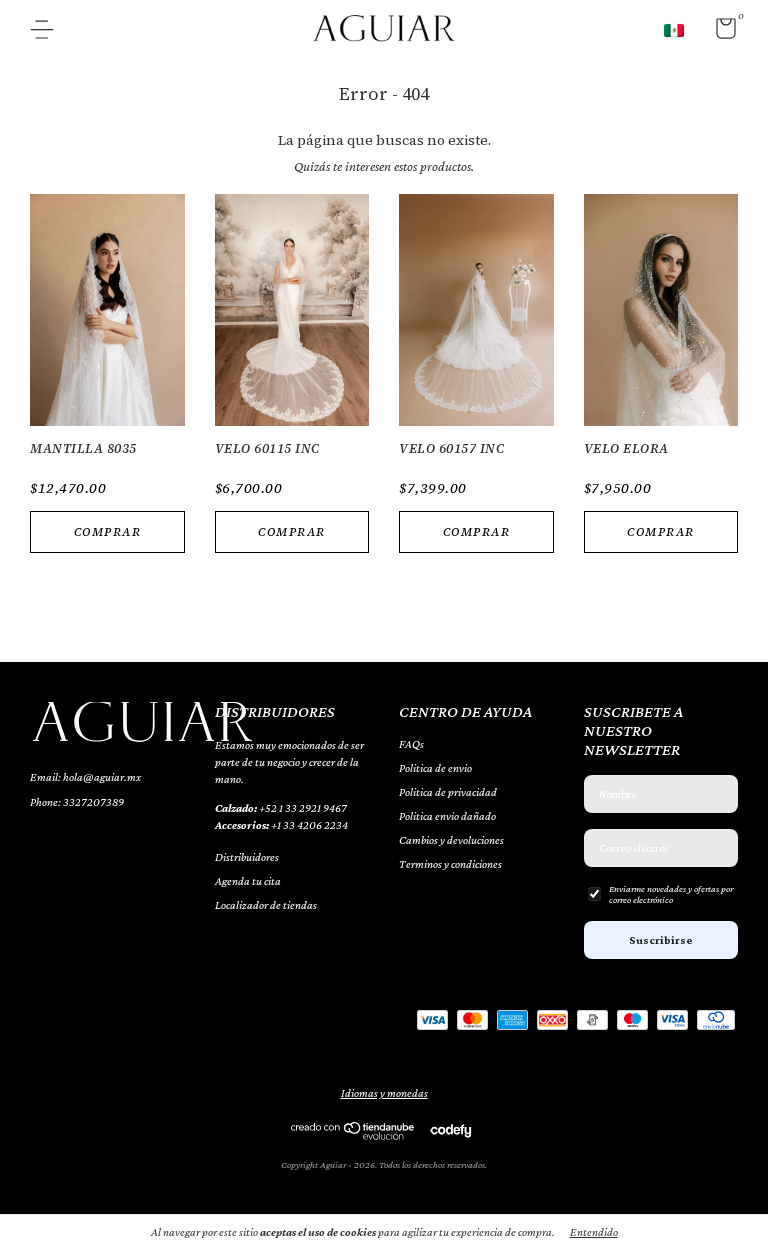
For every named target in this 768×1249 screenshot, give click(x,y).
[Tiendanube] (353, 1135)
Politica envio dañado (447, 816)
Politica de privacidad (448, 792)
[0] (718, 33)
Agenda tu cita (248, 881)
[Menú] (49, 32)
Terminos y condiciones (450, 864)
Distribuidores (247, 857)
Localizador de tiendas (266, 905)
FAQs (411, 744)
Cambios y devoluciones (451, 840)
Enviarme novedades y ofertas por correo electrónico (671, 894)
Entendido (594, 1232)
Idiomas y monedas (384, 1093)
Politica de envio (435, 768)
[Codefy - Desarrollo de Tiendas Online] (450, 1130)
